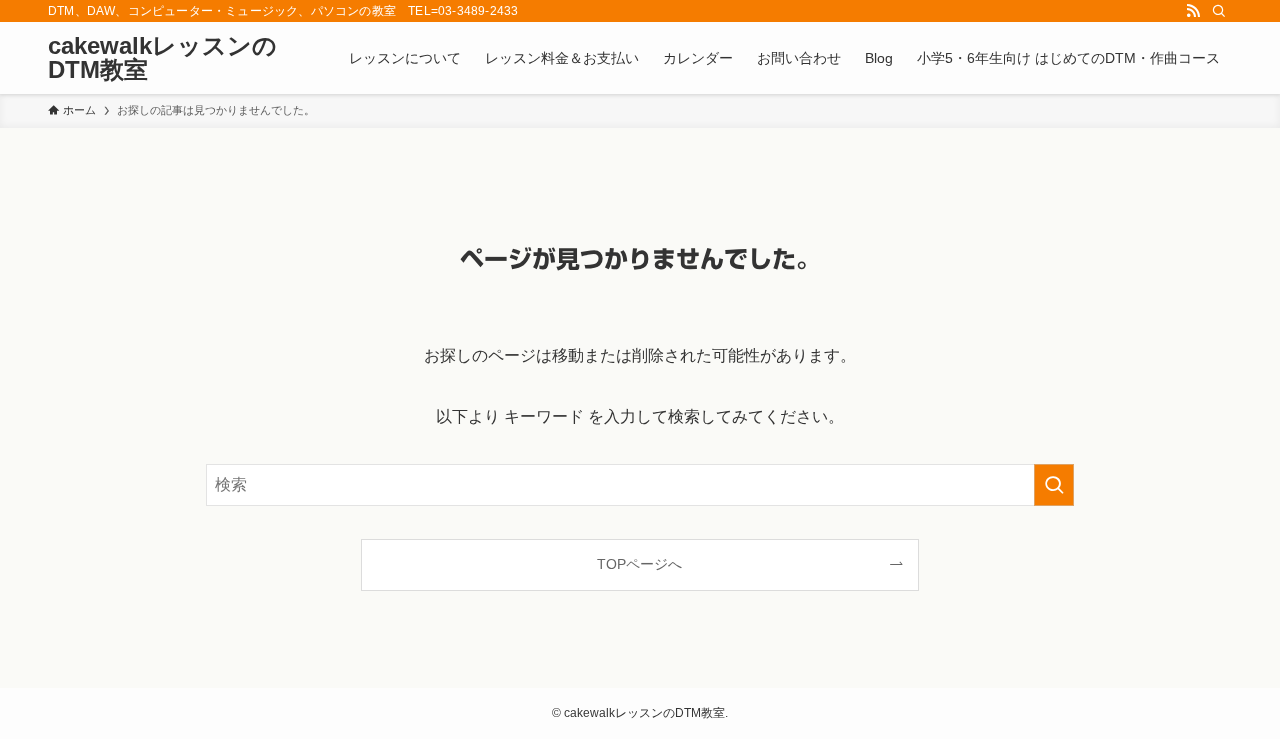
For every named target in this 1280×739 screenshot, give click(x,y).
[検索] (1219, 11)
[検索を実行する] (1054, 485)
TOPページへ (639, 564)
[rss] (1193, 11)
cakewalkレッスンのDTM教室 (162, 58)
